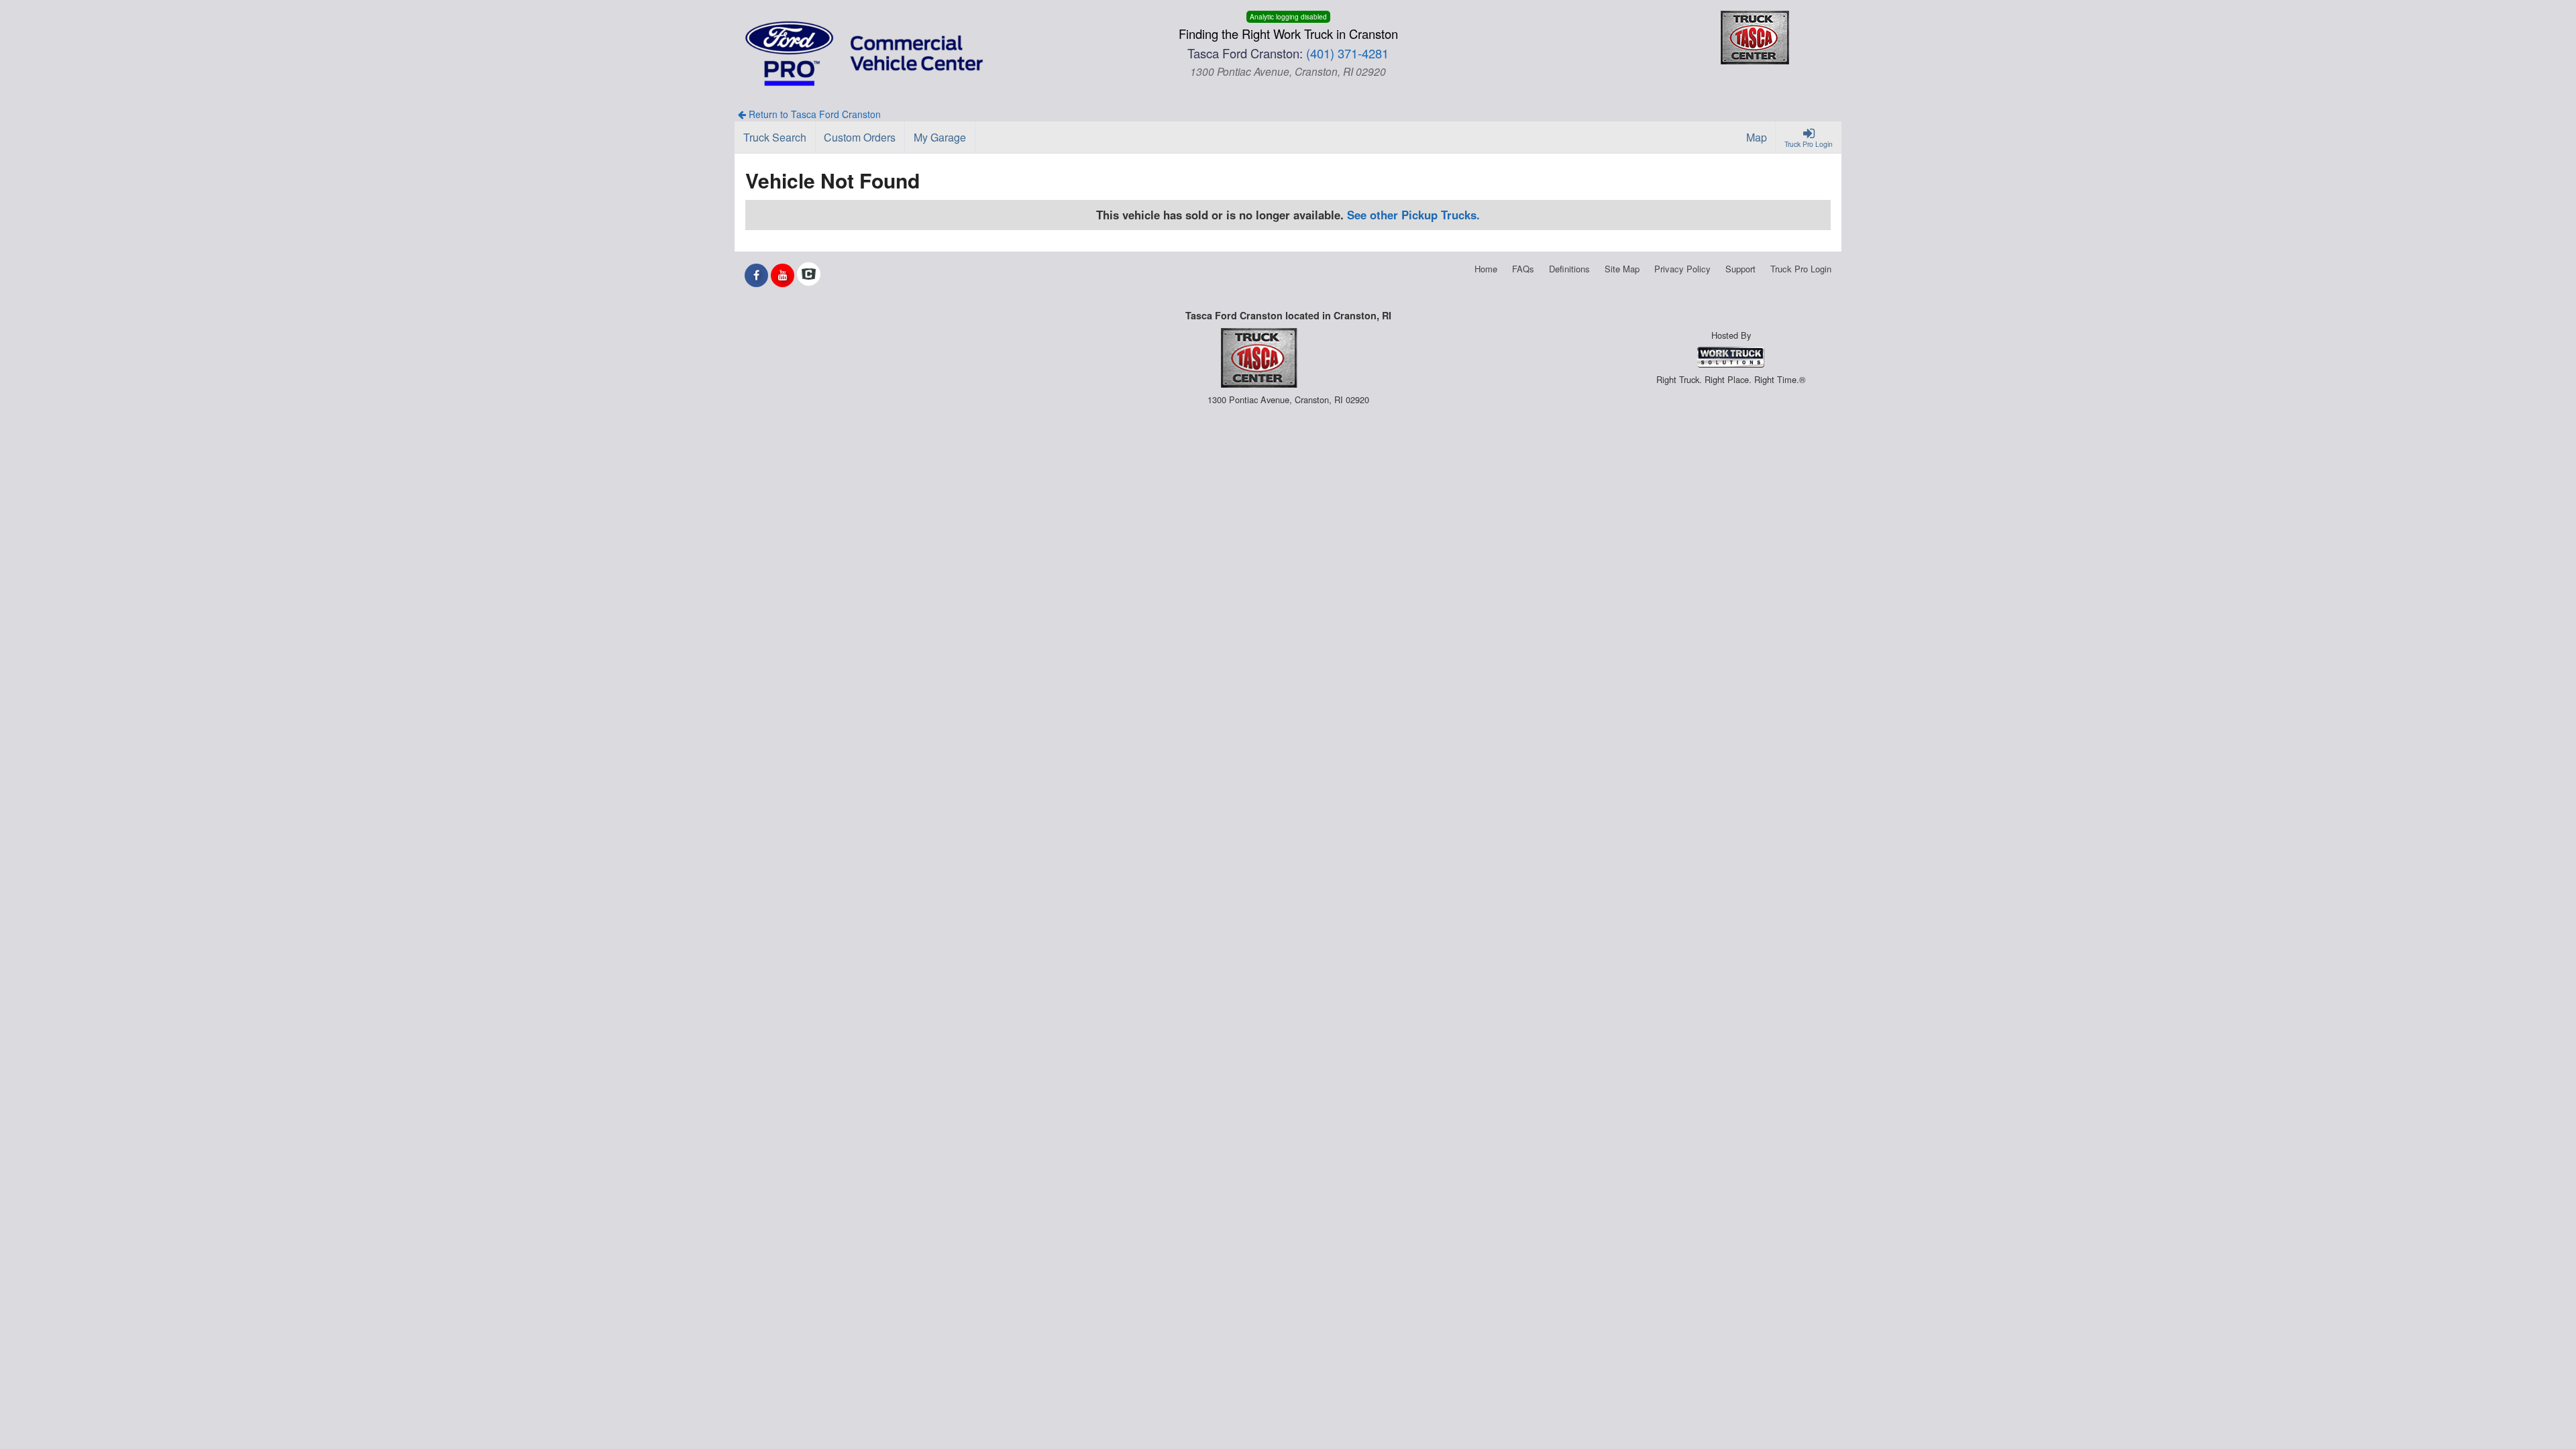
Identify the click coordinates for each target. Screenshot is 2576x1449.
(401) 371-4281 (1347, 53)
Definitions (1569, 269)
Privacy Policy (1682, 269)
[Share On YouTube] (783, 275)
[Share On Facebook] (756, 275)
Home (1486, 269)
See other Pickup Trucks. (1413, 215)
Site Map (1622, 269)
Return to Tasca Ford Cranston (813, 114)
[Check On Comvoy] (809, 275)
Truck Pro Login (1801, 269)
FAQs (1523, 269)
